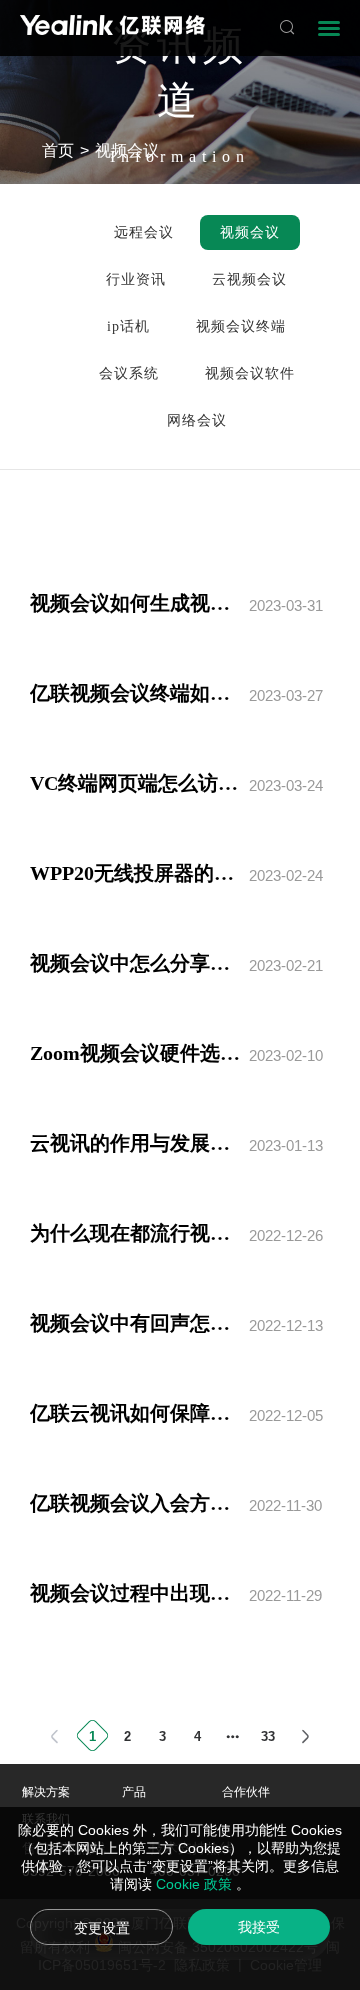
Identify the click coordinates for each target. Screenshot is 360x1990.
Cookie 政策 (196, 1884)
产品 (134, 1792)
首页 (58, 150)
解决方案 (46, 1792)
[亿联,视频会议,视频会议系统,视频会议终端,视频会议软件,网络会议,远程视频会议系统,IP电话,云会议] (112, 27)
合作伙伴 (246, 1792)
